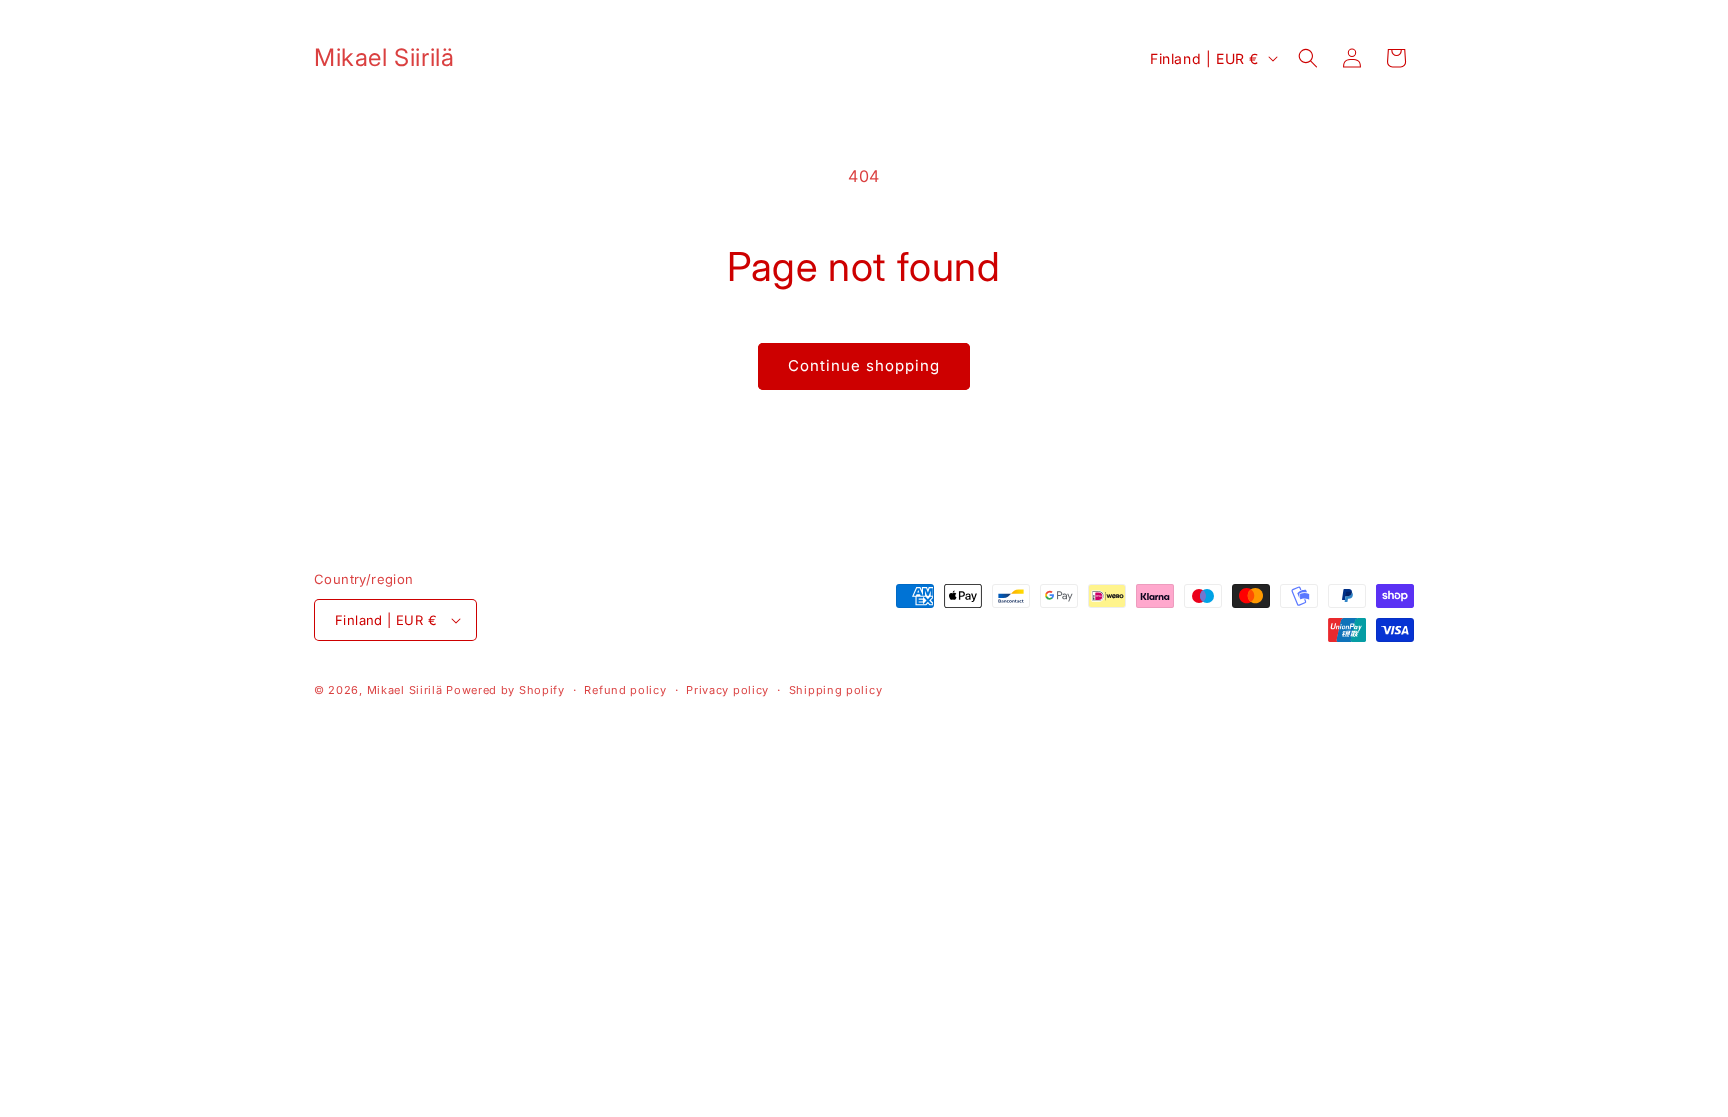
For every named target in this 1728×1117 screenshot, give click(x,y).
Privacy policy (727, 690)
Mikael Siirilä (405, 690)
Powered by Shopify (505, 690)
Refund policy (625, 690)
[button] (1308, 58)
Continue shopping (864, 365)
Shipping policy (836, 690)
